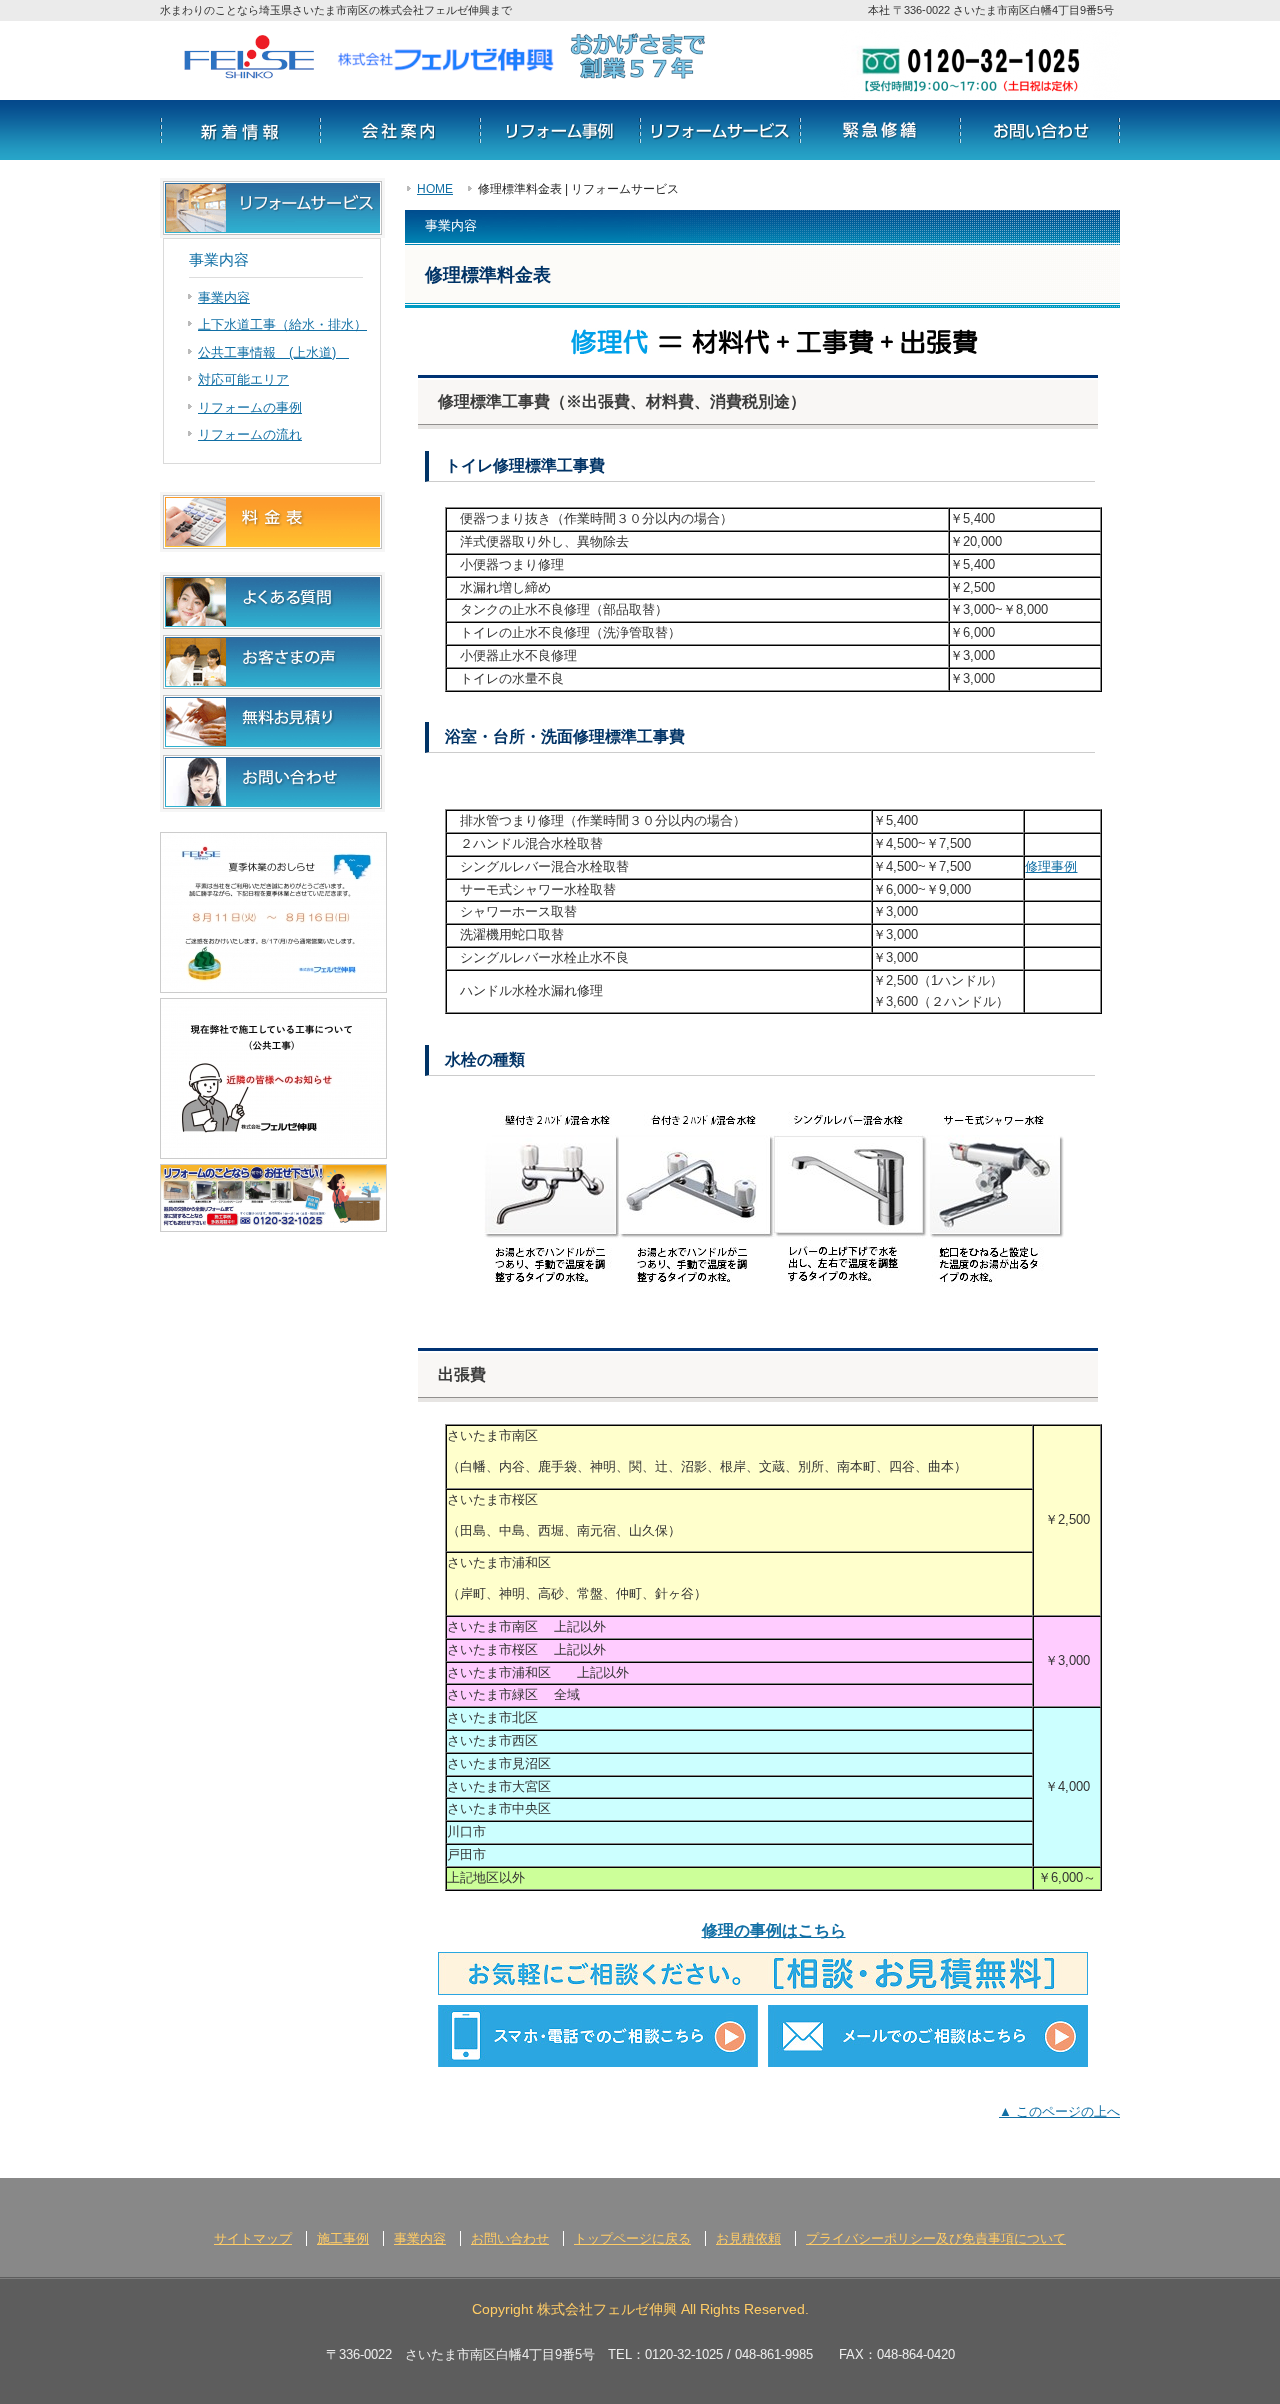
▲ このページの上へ (1059, 2111)
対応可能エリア (243, 379)
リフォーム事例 (560, 130)
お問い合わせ (1040, 130)
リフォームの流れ (880, 130)
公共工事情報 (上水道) (273, 352)
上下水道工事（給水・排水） (282, 324)
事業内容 (224, 297)
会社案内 (400, 130)
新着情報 (240, 130)
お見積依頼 (748, 2238)
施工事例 (343, 2238)
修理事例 (1051, 866)
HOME (435, 188)
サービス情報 (720, 130)
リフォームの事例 (250, 407)
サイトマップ (253, 2238)
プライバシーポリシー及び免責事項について (936, 2238)
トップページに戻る (632, 2238)
